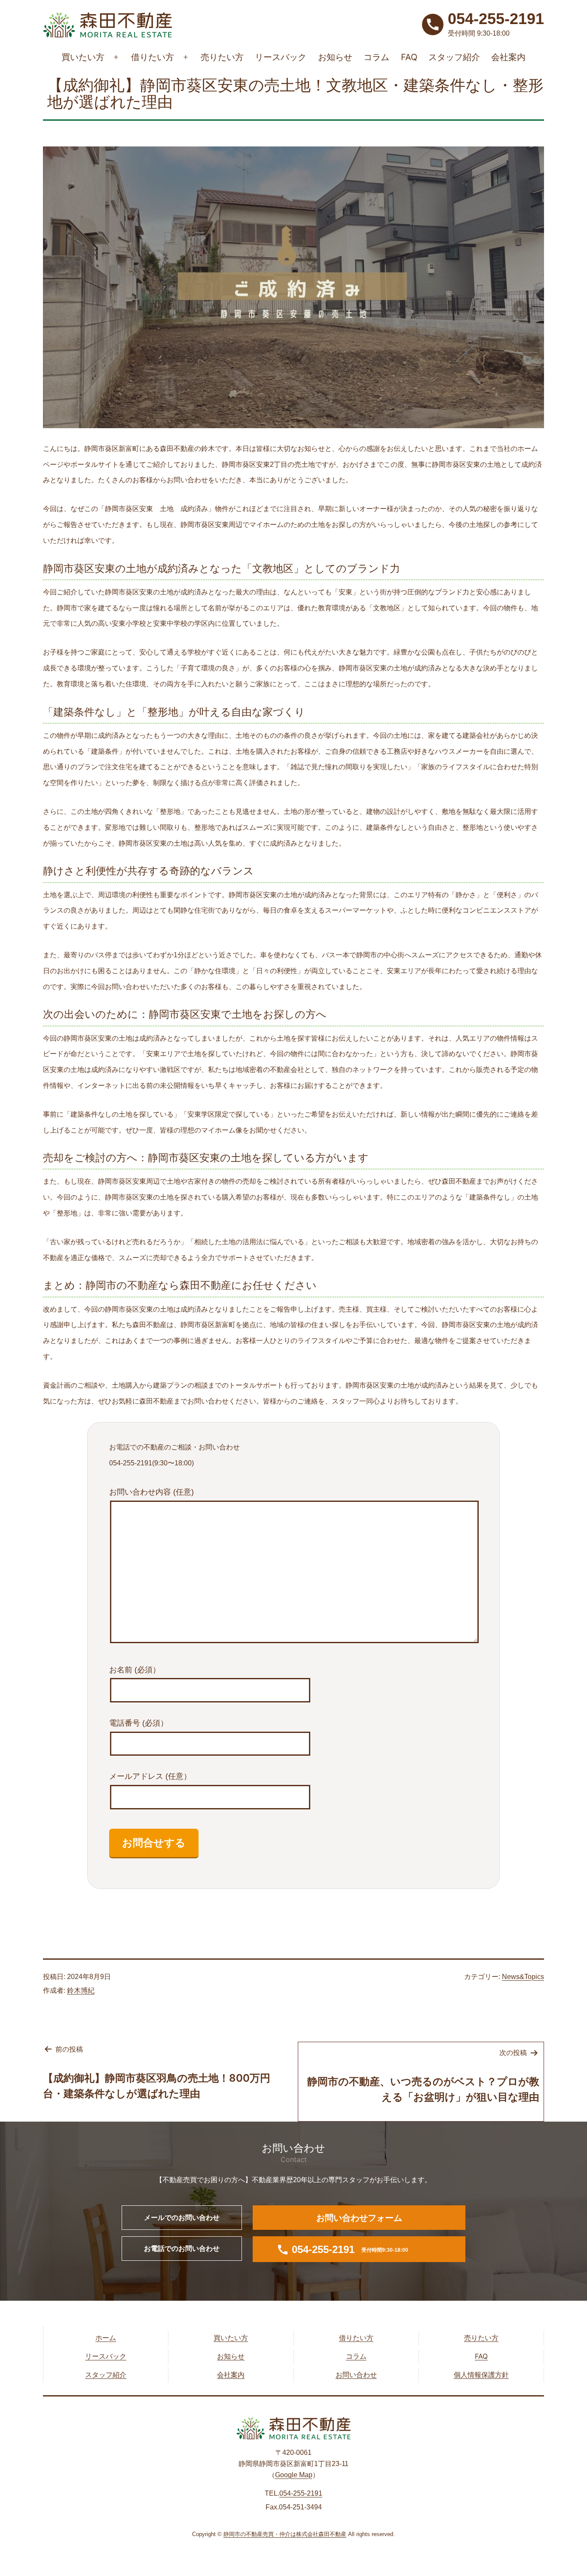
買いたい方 (83, 57)
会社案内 (508, 57)
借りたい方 (153, 57)
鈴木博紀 (81, 1990)
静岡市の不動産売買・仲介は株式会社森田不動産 (285, 2534)
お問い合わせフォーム (359, 2218)
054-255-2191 (301, 2493)
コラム (376, 57)
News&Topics (523, 1977)
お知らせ (335, 57)
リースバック (281, 57)
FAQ (409, 57)
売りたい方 (222, 57)
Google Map (294, 2475)
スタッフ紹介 (454, 57)
